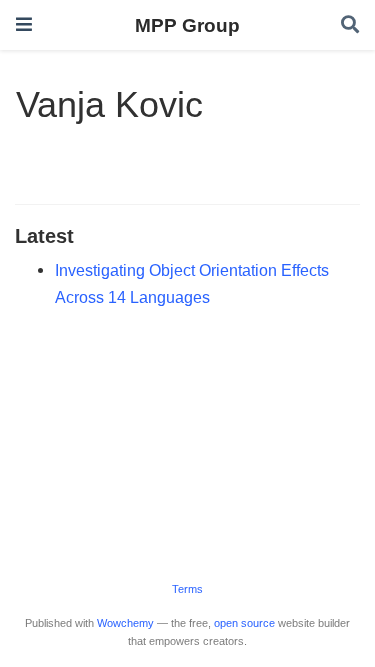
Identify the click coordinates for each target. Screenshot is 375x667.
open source (244, 623)
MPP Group (187, 25)
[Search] (350, 25)
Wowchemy (125, 623)
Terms (187, 589)
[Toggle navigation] (24, 24)
